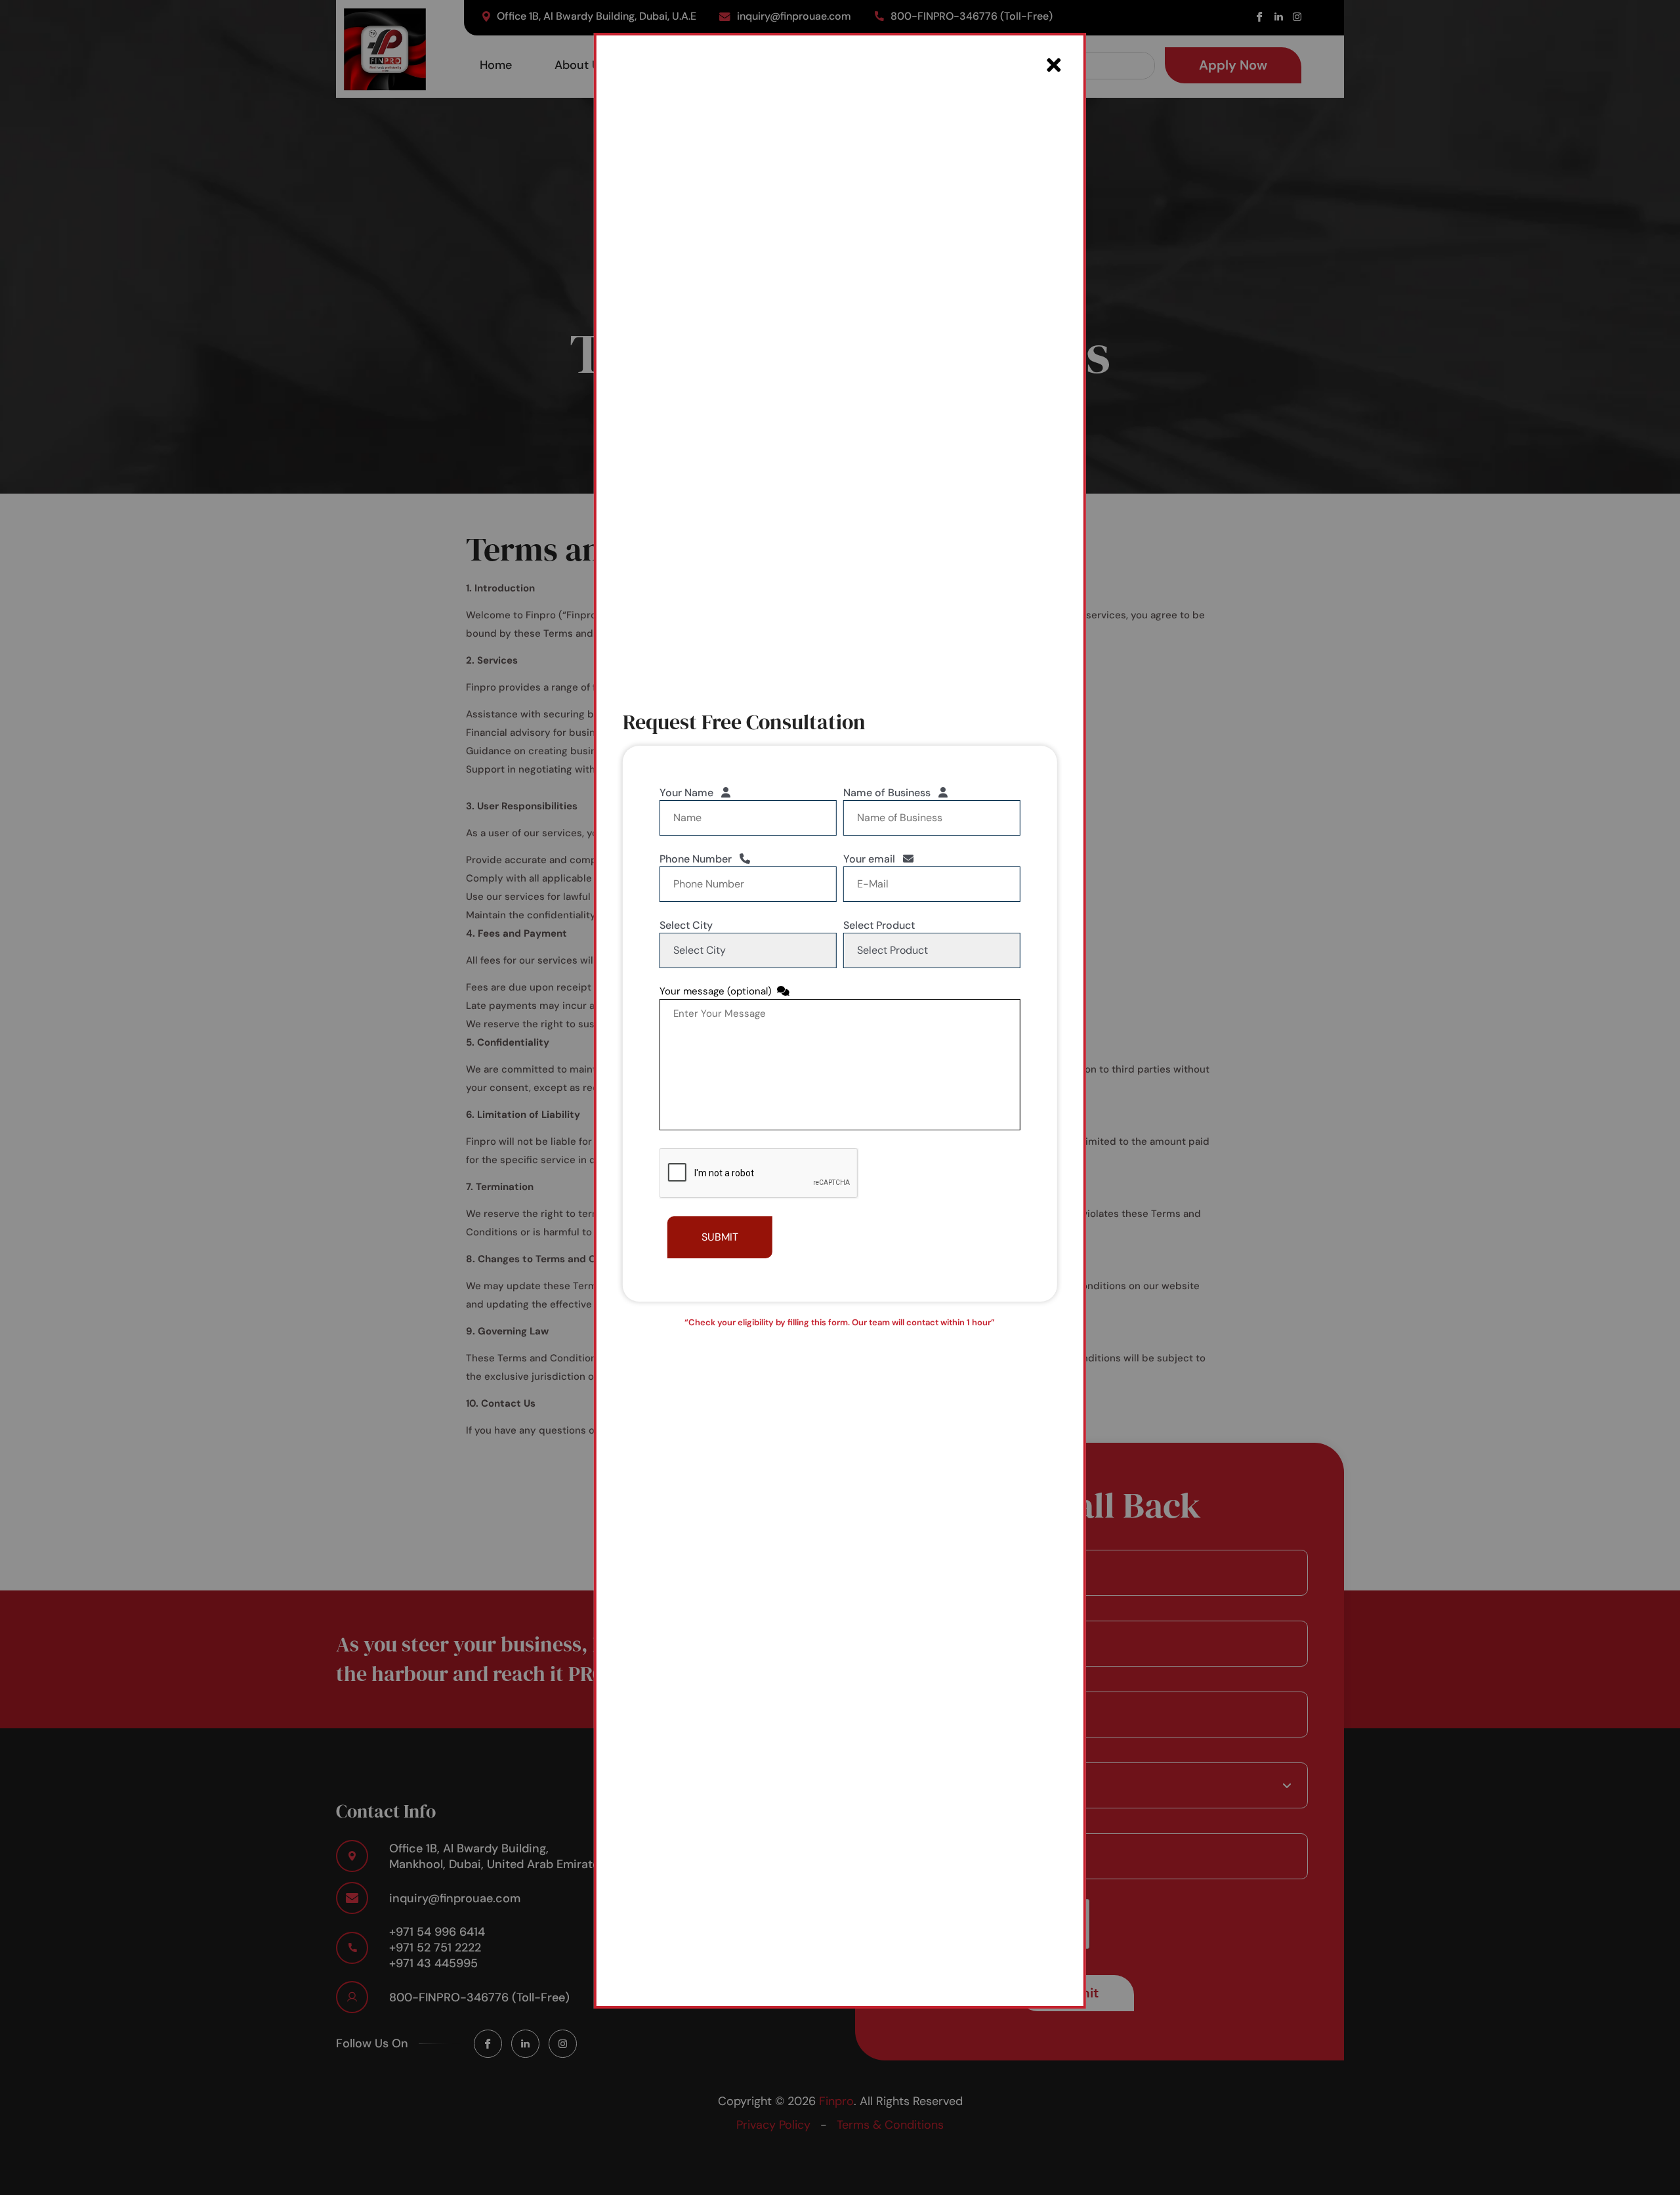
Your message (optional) (718, 991)
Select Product (879, 925)
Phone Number (700, 859)
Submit (720, 1237)
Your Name (690, 793)
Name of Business (891, 793)
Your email (873, 859)
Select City (686, 925)
